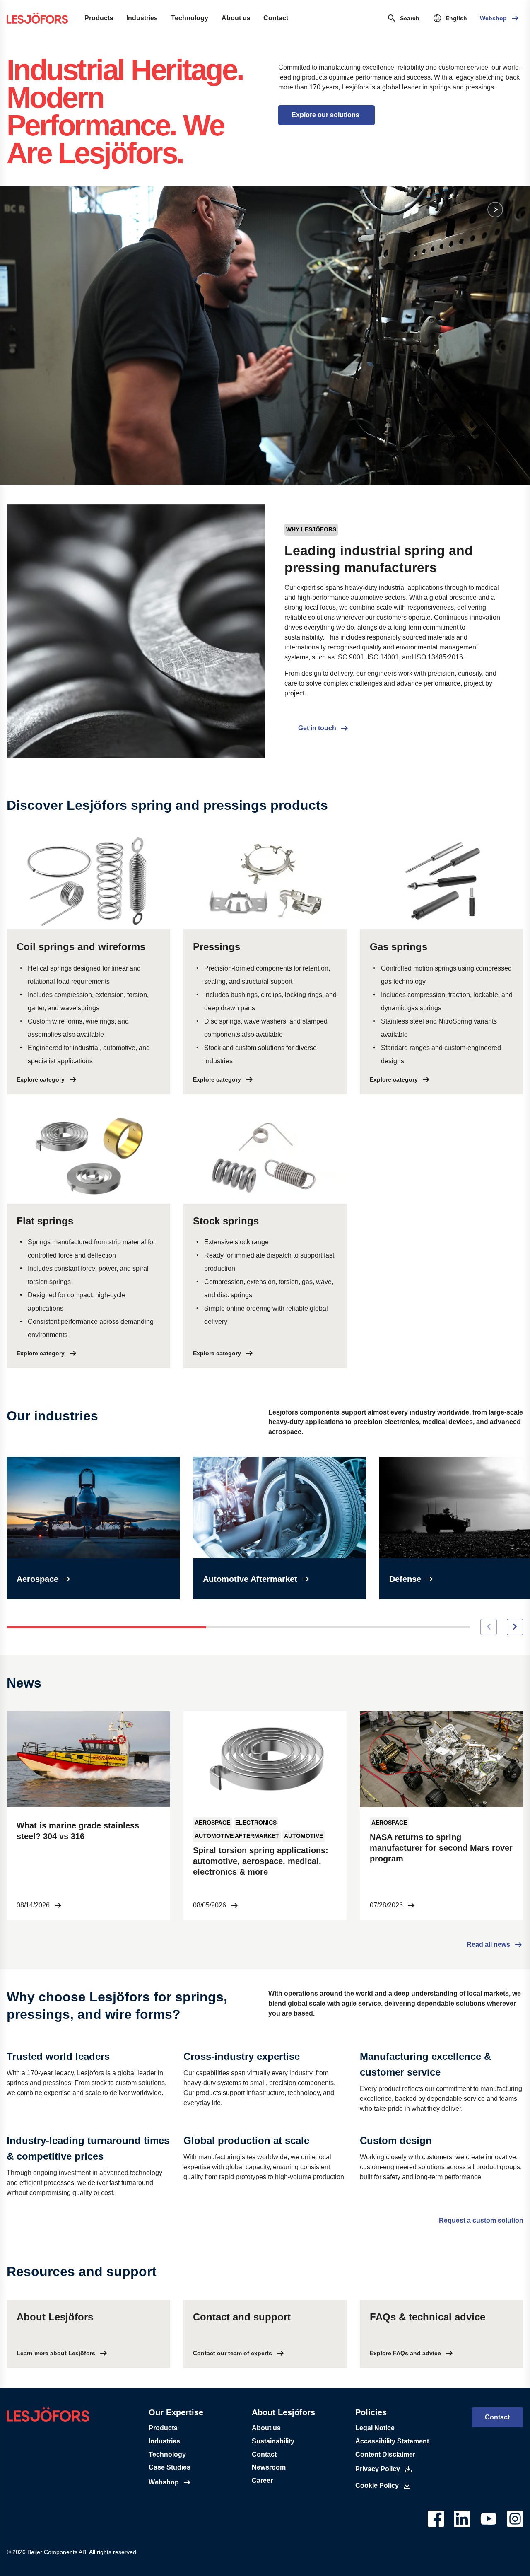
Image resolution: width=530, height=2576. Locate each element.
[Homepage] (37, 18)
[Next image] (515, 1627)
